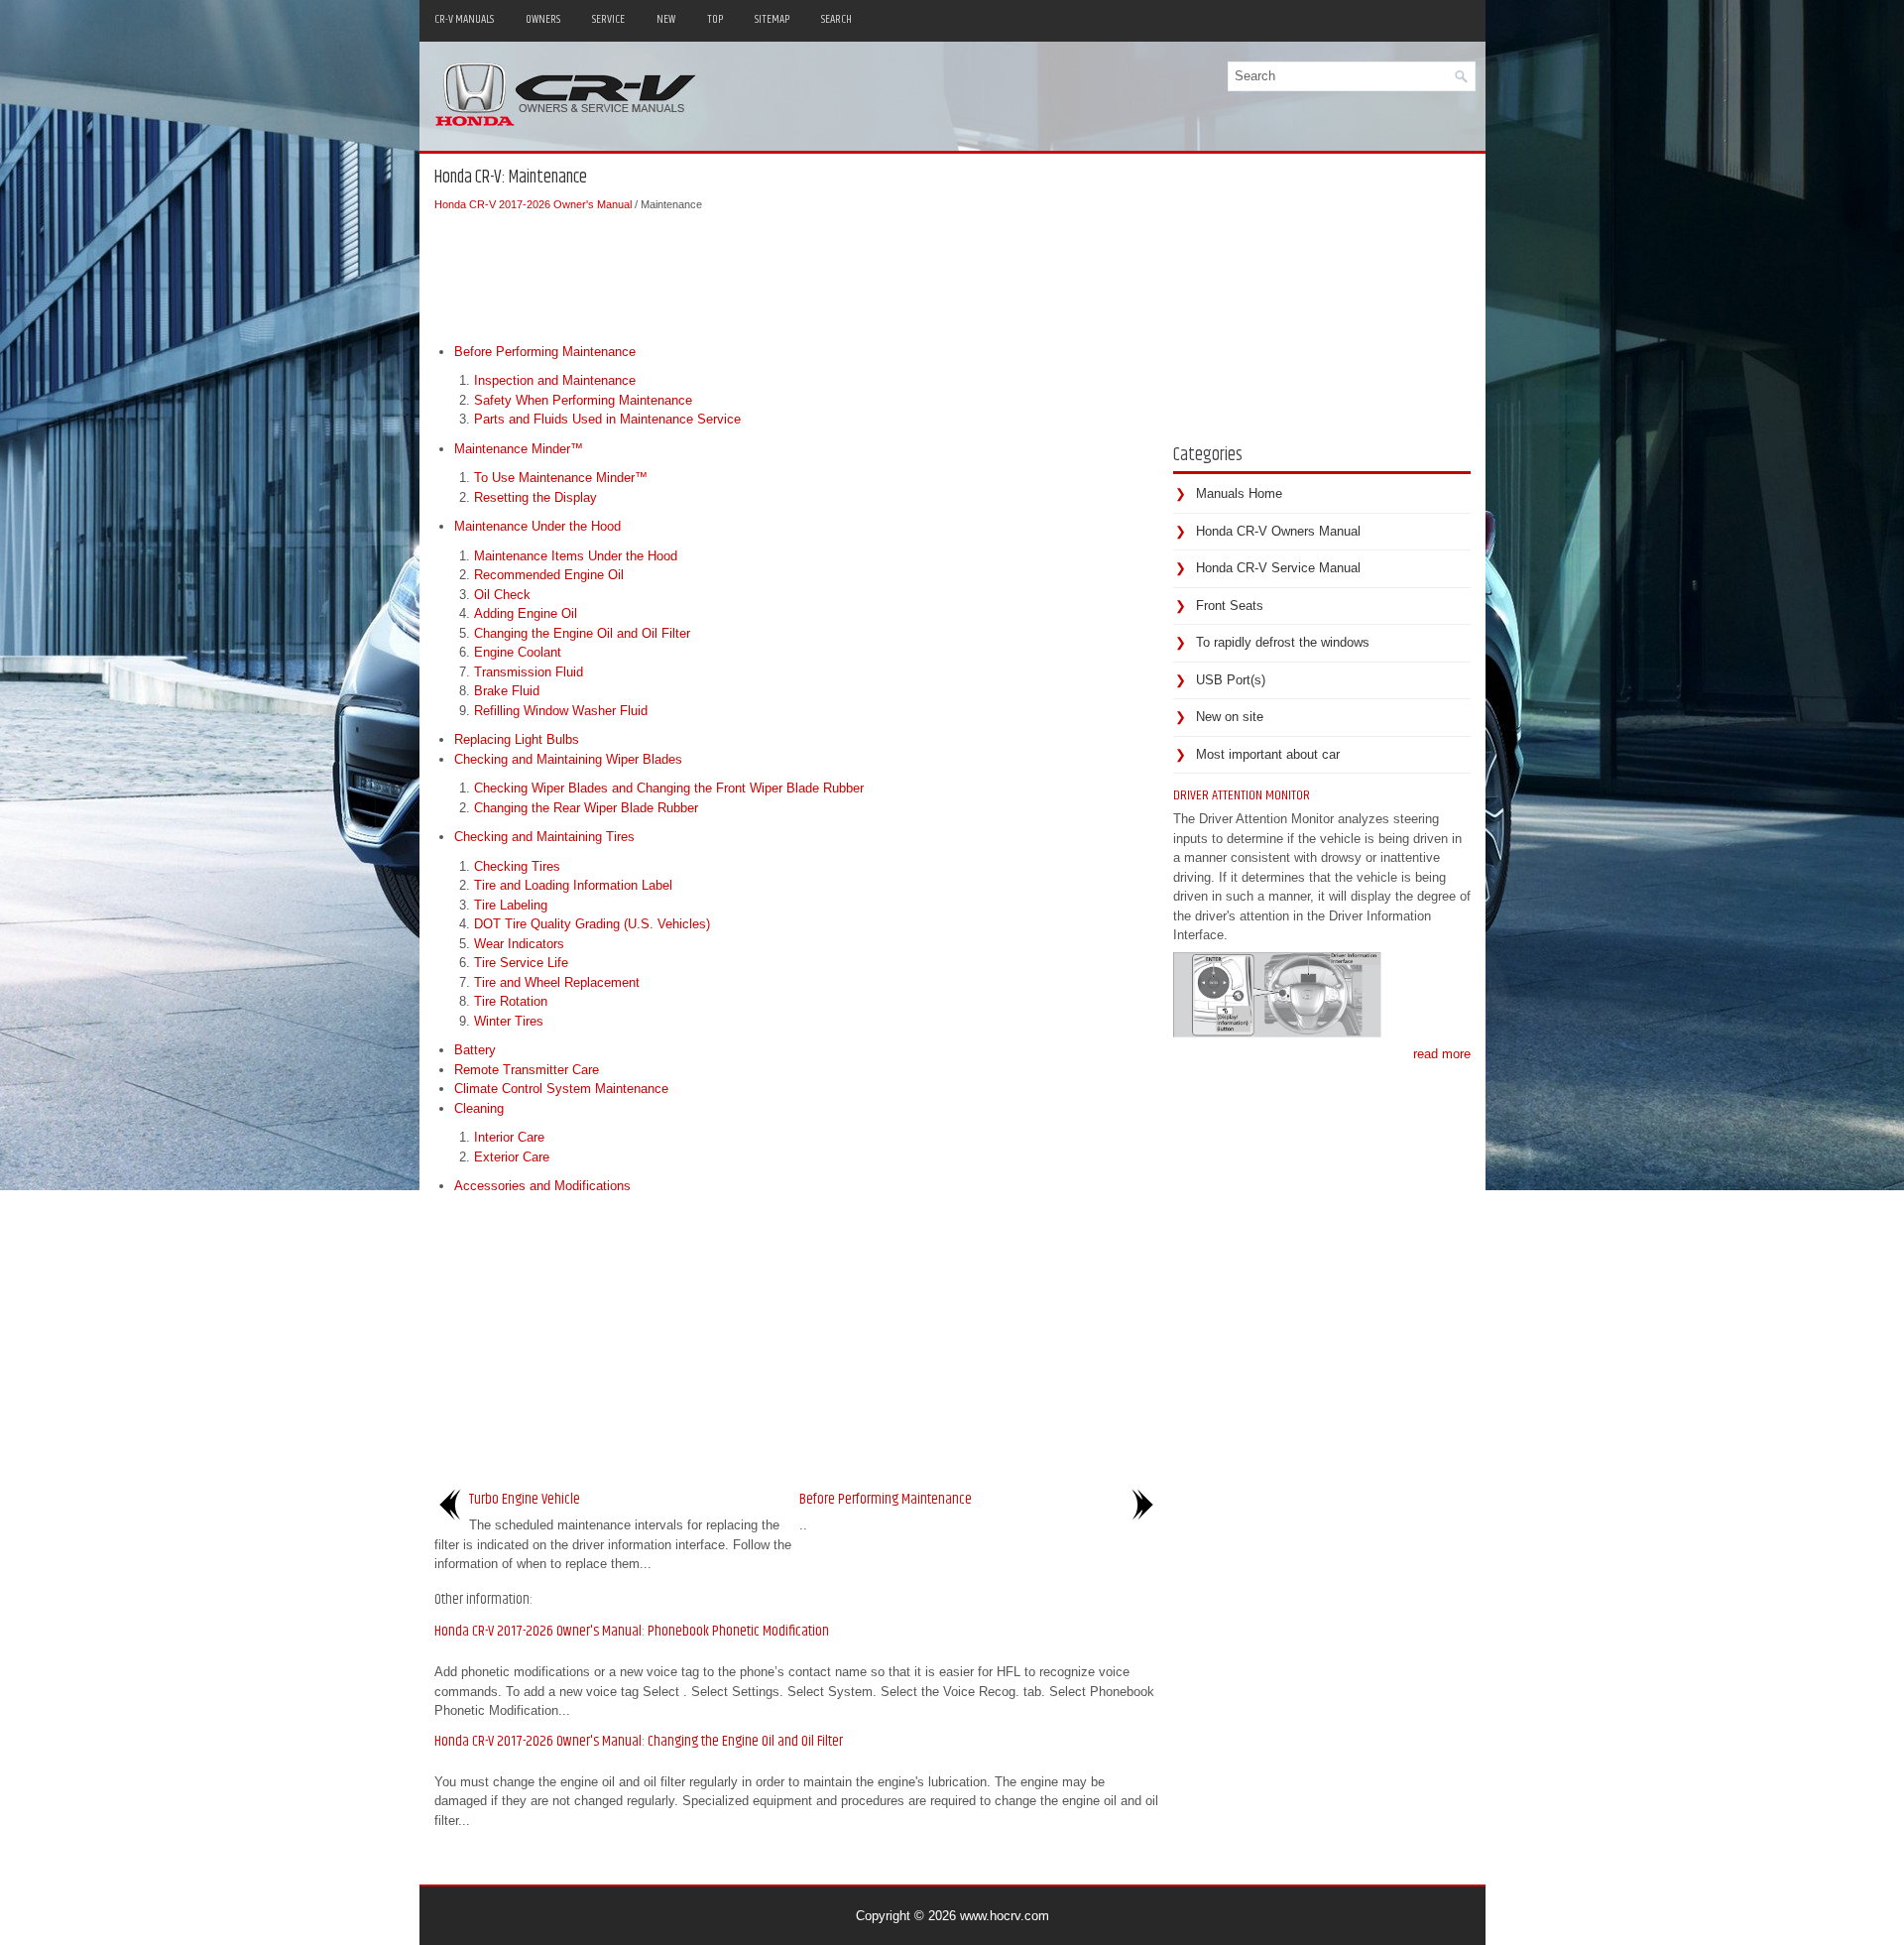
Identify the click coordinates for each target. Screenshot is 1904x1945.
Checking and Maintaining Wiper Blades (568, 759)
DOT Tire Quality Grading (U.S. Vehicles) (592, 924)
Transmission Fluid (529, 672)
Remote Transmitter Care (527, 1070)
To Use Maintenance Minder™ (561, 478)
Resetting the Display (535, 497)
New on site (1230, 717)
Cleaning (479, 1108)
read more (1442, 1054)
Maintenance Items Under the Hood (576, 556)
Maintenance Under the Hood (537, 526)
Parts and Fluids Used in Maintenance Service (607, 419)
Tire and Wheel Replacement (557, 982)
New (666, 19)
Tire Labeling (511, 905)
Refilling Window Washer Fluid (561, 711)
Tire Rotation (511, 1001)
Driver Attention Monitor (1242, 795)
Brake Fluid (507, 691)
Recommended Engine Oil (549, 575)
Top (715, 19)
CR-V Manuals (464, 19)
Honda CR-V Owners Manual (1278, 531)
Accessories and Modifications (542, 1186)
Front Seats (1230, 606)
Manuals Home (1239, 493)
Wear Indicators (519, 944)
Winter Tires (509, 1021)
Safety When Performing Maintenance (583, 400)
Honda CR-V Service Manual (1278, 568)
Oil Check (502, 595)
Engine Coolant (518, 652)
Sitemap (772, 19)
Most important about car (1268, 754)
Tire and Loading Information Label (573, 885)
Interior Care (509, 1137)
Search (836, 19)
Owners (543, 19)
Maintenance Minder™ (519, 449)
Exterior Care (512, 1157)
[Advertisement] (796, 273)
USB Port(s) (1231, 680)
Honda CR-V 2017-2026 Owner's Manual (533, 204)
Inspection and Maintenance (555, 380)
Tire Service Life (521, 963)
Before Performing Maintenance (545, 352)
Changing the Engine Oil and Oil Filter (582, 633)
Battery (475, 1050)
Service (608, 19)
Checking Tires (517, 866)
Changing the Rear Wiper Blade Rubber (586, 808)
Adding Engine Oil (526, 613)
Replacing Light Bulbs (517, 739)
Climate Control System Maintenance (561, 1089)
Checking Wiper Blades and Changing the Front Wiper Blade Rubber (669, 788)
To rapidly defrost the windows (1283, 642)
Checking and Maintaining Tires (544, 837)
